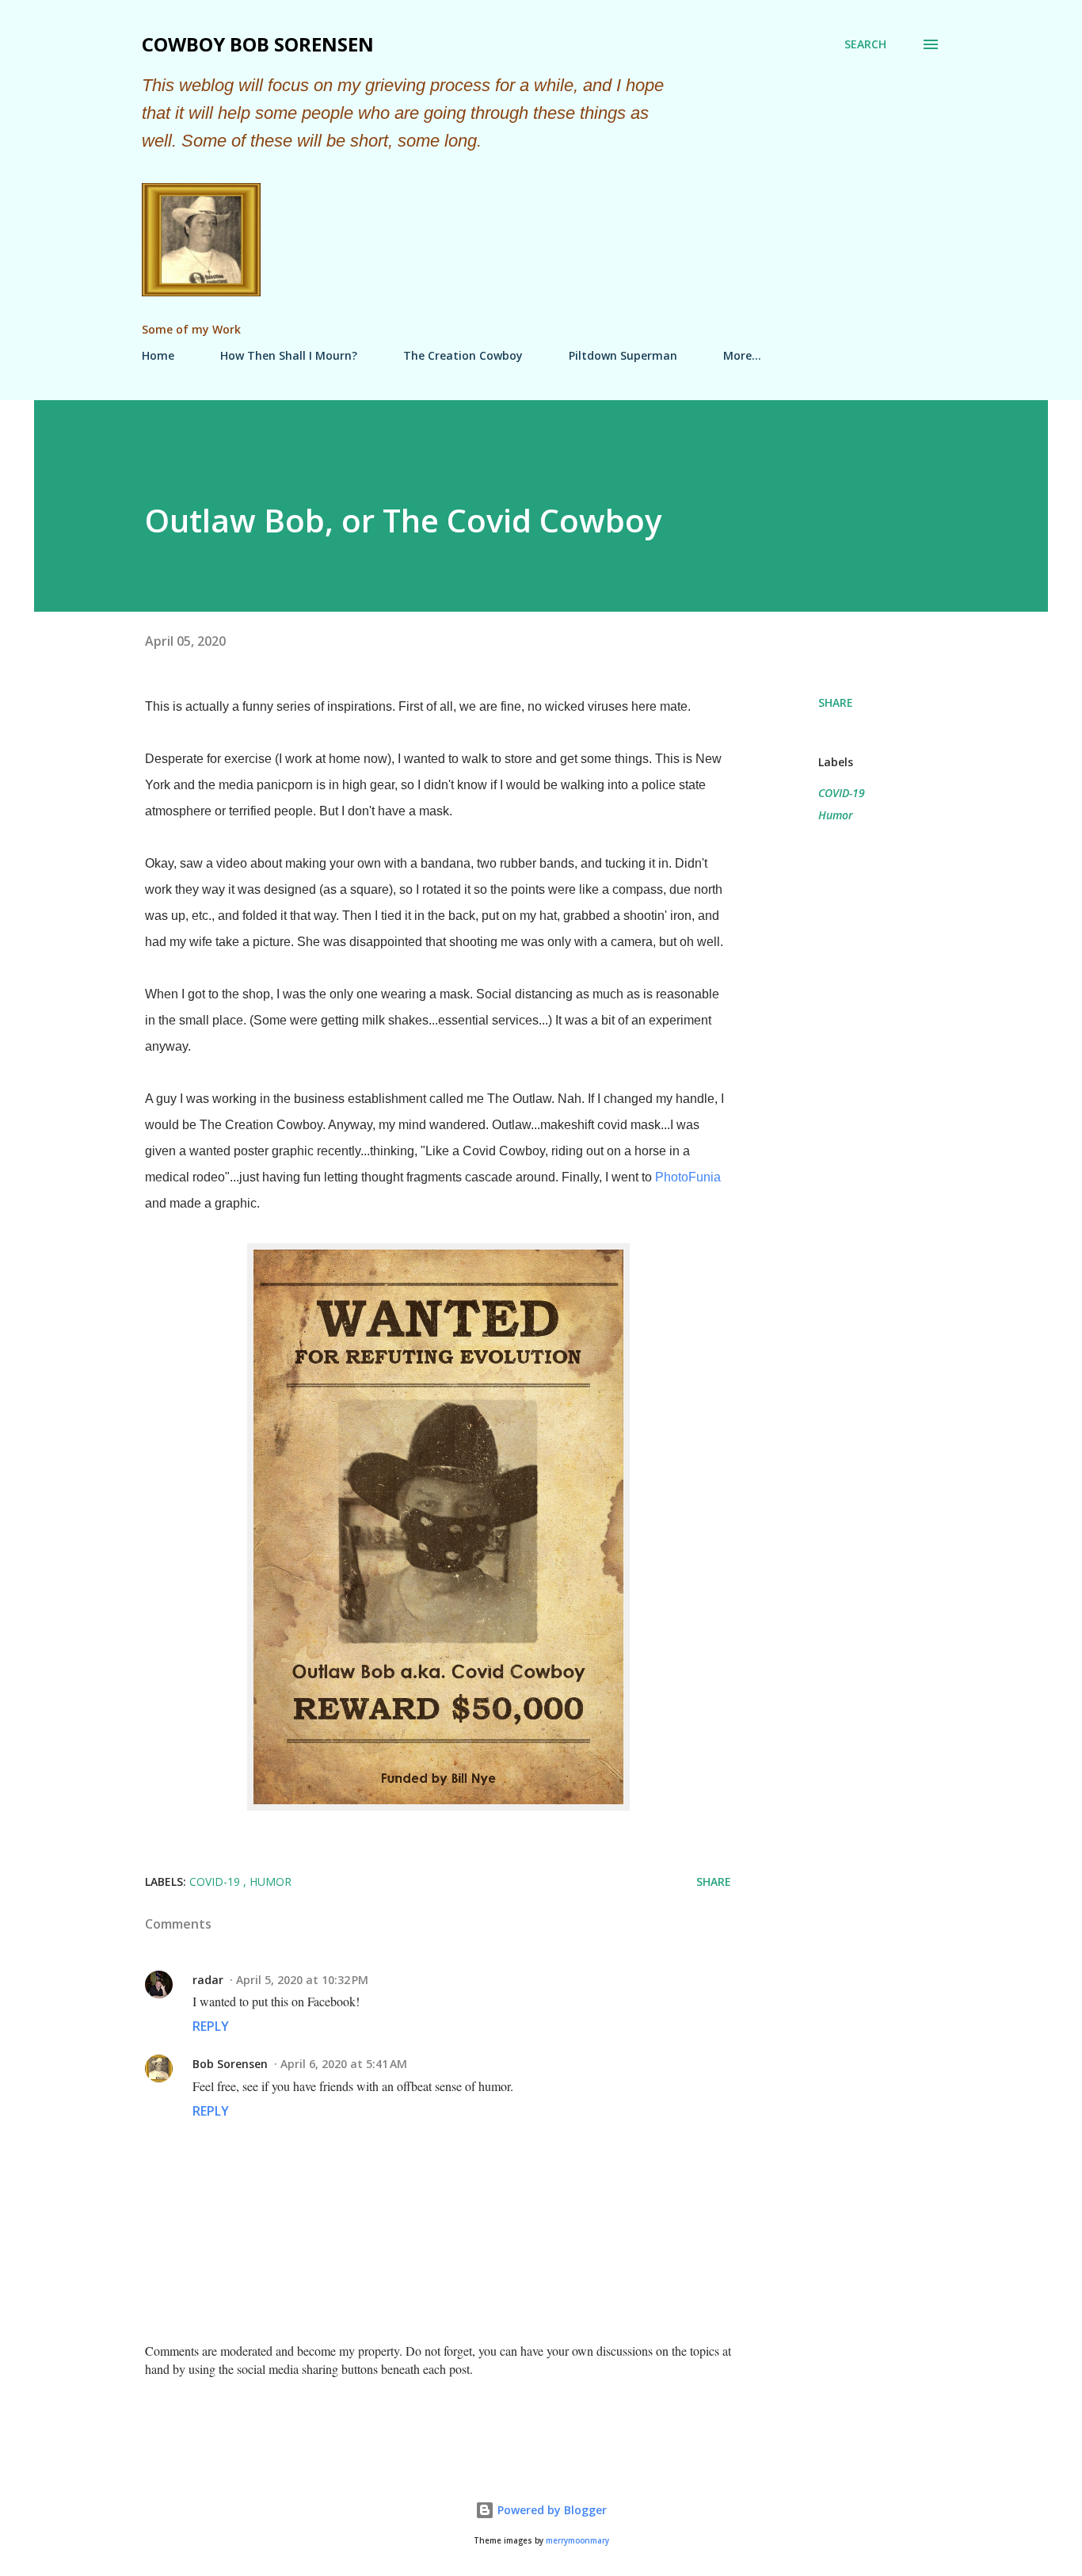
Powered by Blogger (551, 2510)
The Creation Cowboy (463, 355)
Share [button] (836, 702)
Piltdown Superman (623, 355)
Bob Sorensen (230, 2064)
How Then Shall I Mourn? (289, 355)
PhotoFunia (688, 1177)
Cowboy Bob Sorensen (258, 44)
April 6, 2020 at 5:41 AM (344, 2064)
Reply (211, 2026)
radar (208, 1980)
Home (158, 355)
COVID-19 (842, 793)
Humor (836, 815)
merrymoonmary (577, 2541)
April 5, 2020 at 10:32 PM (302, 1980)
